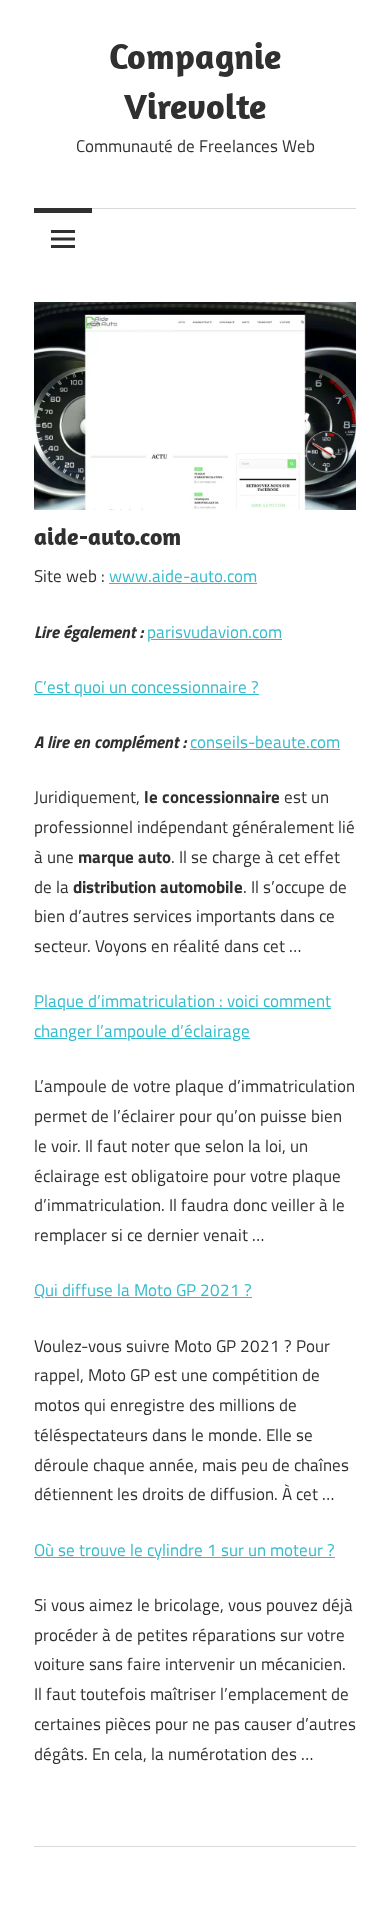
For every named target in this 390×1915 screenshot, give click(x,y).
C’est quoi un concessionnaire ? (146, 687)
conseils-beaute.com (265, 742)
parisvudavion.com (214, 632)
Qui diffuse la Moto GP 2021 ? (143, 1290)
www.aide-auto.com (183, 576)
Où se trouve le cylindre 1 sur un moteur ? (184, 1550)
